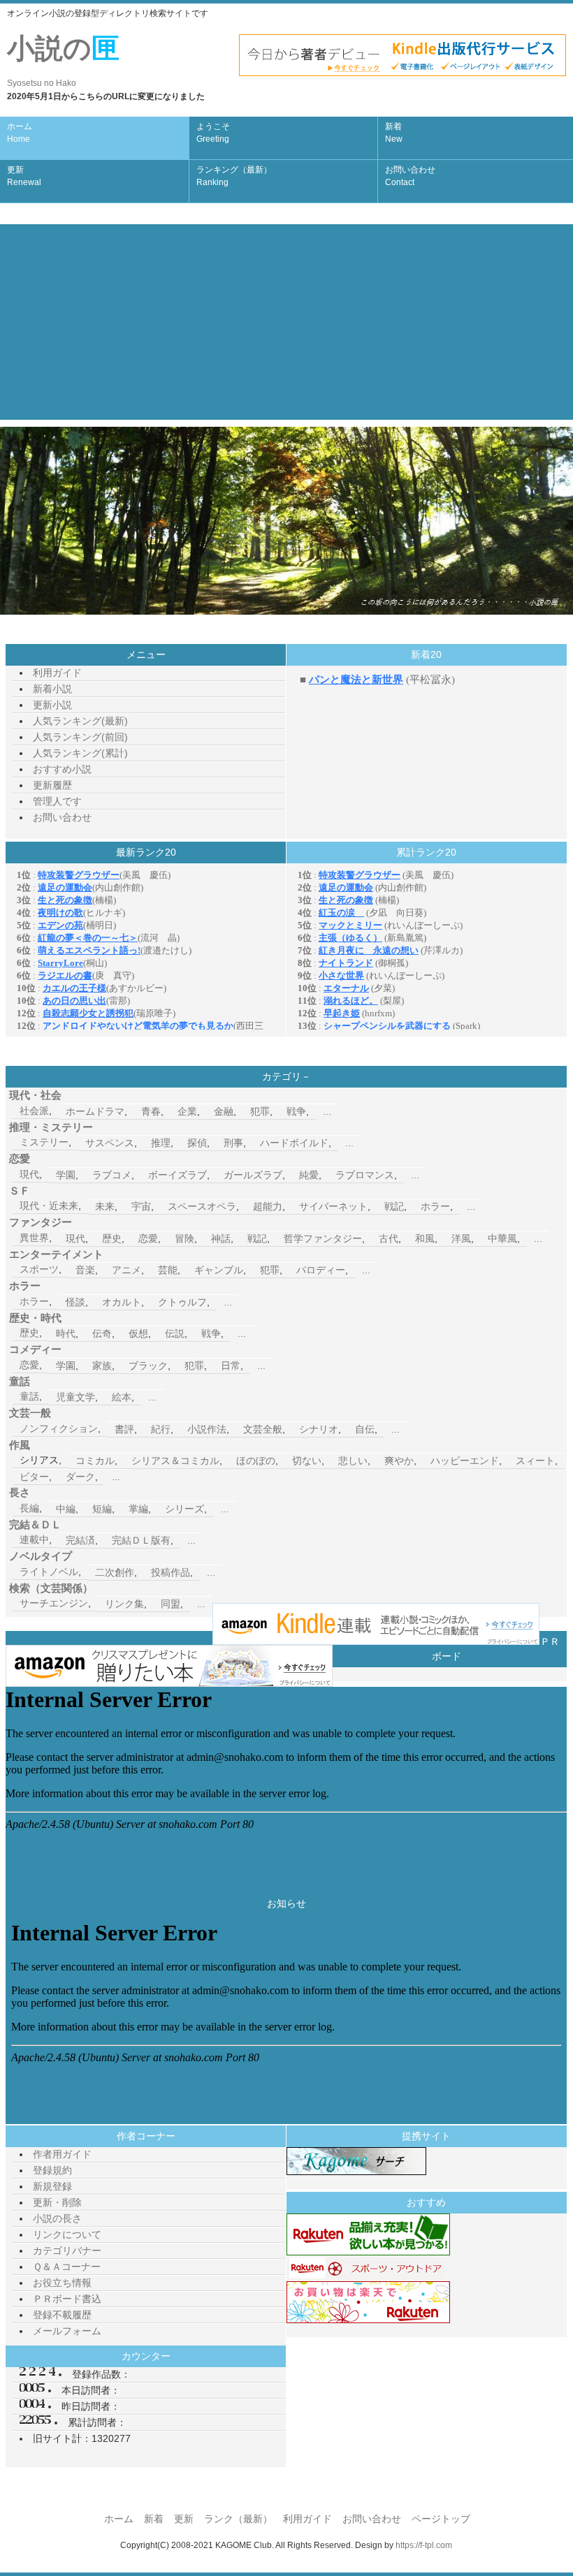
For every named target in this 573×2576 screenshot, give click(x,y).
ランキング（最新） (234, 176)
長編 (29, 1508)
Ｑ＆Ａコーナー (67, 2267)
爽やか (399, 1461)
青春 (151, 1111)
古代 (389, 1238)
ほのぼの (256, 1461)
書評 (124, 1429)
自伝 (365, 1429)
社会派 (34, 1111)
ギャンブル (219, 1270)
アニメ (126, 1270)
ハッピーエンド (465, 1461)
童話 (29, 1396)
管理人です (57, 801)
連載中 (34, 1539)
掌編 (138, 1509)
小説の (63, 60)
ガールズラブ (253, 1175)
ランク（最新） (238, 2519)
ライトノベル (49, 1572)
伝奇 (102, 1333)
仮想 (138, 1333)
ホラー (435, 1206)
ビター (34, 1477)
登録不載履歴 (62, 2315)
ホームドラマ (95, 1111)
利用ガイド (57, 673)
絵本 (122, 1397)
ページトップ (441, 2519)
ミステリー (44, 1142)
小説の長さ (57, 2218)
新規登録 (52, 2186)
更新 (24, 176)
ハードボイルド (294, 1143)
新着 (394, 133)
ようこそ (213, 133)
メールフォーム (67, 2331)
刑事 (233, 1143)
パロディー (321, 1270)
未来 (105, 1206)
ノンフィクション (59, 1428)
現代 (29, 1174)
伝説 (175, 1333)
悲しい (353, 1461)
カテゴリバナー (67, 2251)
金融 (224, 1111)
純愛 (309, 1175)
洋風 (461, 1238)
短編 (102, 1509)
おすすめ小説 (62, 769)
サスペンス (110, 1143)
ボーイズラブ (177, 1175)
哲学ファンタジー (323, 1238)
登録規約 (52, 2170)
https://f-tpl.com (424, 2545)
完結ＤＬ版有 (141, 1540)
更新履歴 (52, 785)
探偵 (197, 1143)
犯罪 (260, 1111)
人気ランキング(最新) (80, 721)
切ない (307, 1461)
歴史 (112, 1238)
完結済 (80, 1540)
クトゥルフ (182, 1302)
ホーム (20, 133)
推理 (161, 1143)
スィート (535, 1461)
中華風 (502, 1238)
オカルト (122, 1302)
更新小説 (52, 705)
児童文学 (75, 1397)
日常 (231, 1366)
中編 (66, 1509)
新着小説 (52, 689)
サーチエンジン (54, 1603)
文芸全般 (263, 1429)
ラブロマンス (365, 1175)
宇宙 (141, 1206)
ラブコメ (112, 1175)
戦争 (296, 1111)
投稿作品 (171, 1572)
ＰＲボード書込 (67, 2299)
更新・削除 (57, 2202)
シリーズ (184, 1509)
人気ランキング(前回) (80, 737)
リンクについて (67, 2234)
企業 (187, 1111)
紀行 (161, 1429)
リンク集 (124, 1604)
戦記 (394, 1206)
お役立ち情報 (62, 2283)
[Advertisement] (286, 322)
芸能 (168, 1270)
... (327, 1111)
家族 (102, 1366)
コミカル (95, 1461)
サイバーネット (333, 1206)
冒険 (184, 1238)
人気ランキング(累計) (80, 753)
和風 (425, 1238)
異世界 (34, 1238)
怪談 (75, 1302)
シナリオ (319, 1429)
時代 (66, 1333)
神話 (221, 1238)
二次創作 (115, 1572)
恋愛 (148, 1238)
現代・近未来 (49, 1206)
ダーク (80, 1477)
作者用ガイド (62, 2154)
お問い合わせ (410, 176)
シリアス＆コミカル (175, 1461)
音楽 (85, 1270)
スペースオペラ (202, 1206)
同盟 (171, 1604)
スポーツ (39, 1269)
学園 (66, 1175)
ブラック (148, 1366)
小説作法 (207, 1429)
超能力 (268, 1206)
